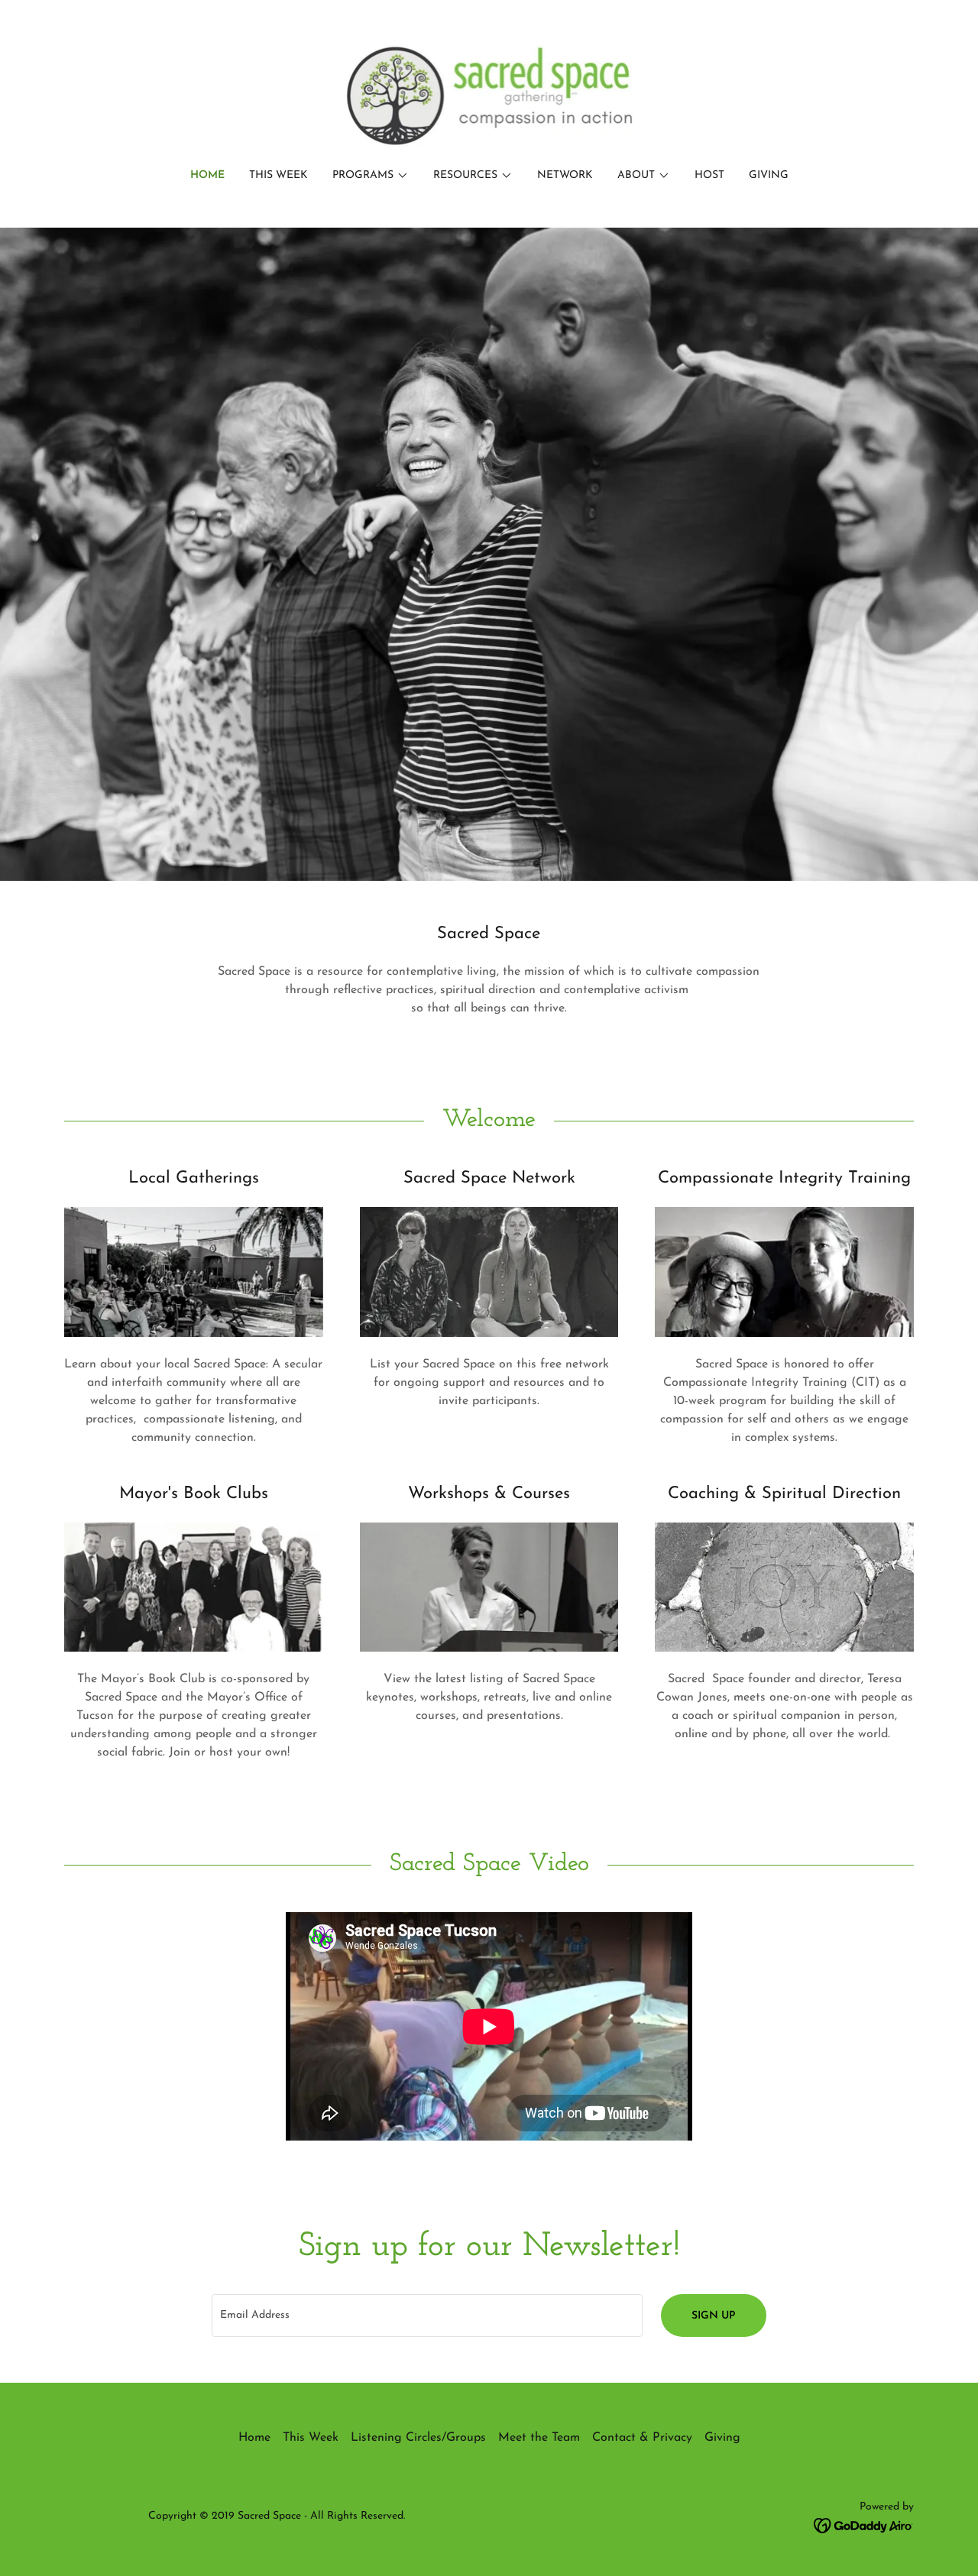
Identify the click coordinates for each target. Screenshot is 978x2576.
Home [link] (207, 175)
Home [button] (254, 2438)
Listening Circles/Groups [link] (418, 2438)
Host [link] (709, 175)
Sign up (714, 2316)
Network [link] (565, 175)
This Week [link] (279, 175)
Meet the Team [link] (539, 2438)
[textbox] (427, 2315)
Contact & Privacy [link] (642, 2438)
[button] (371, 176)
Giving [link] (769, 175)
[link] (489, 95)
